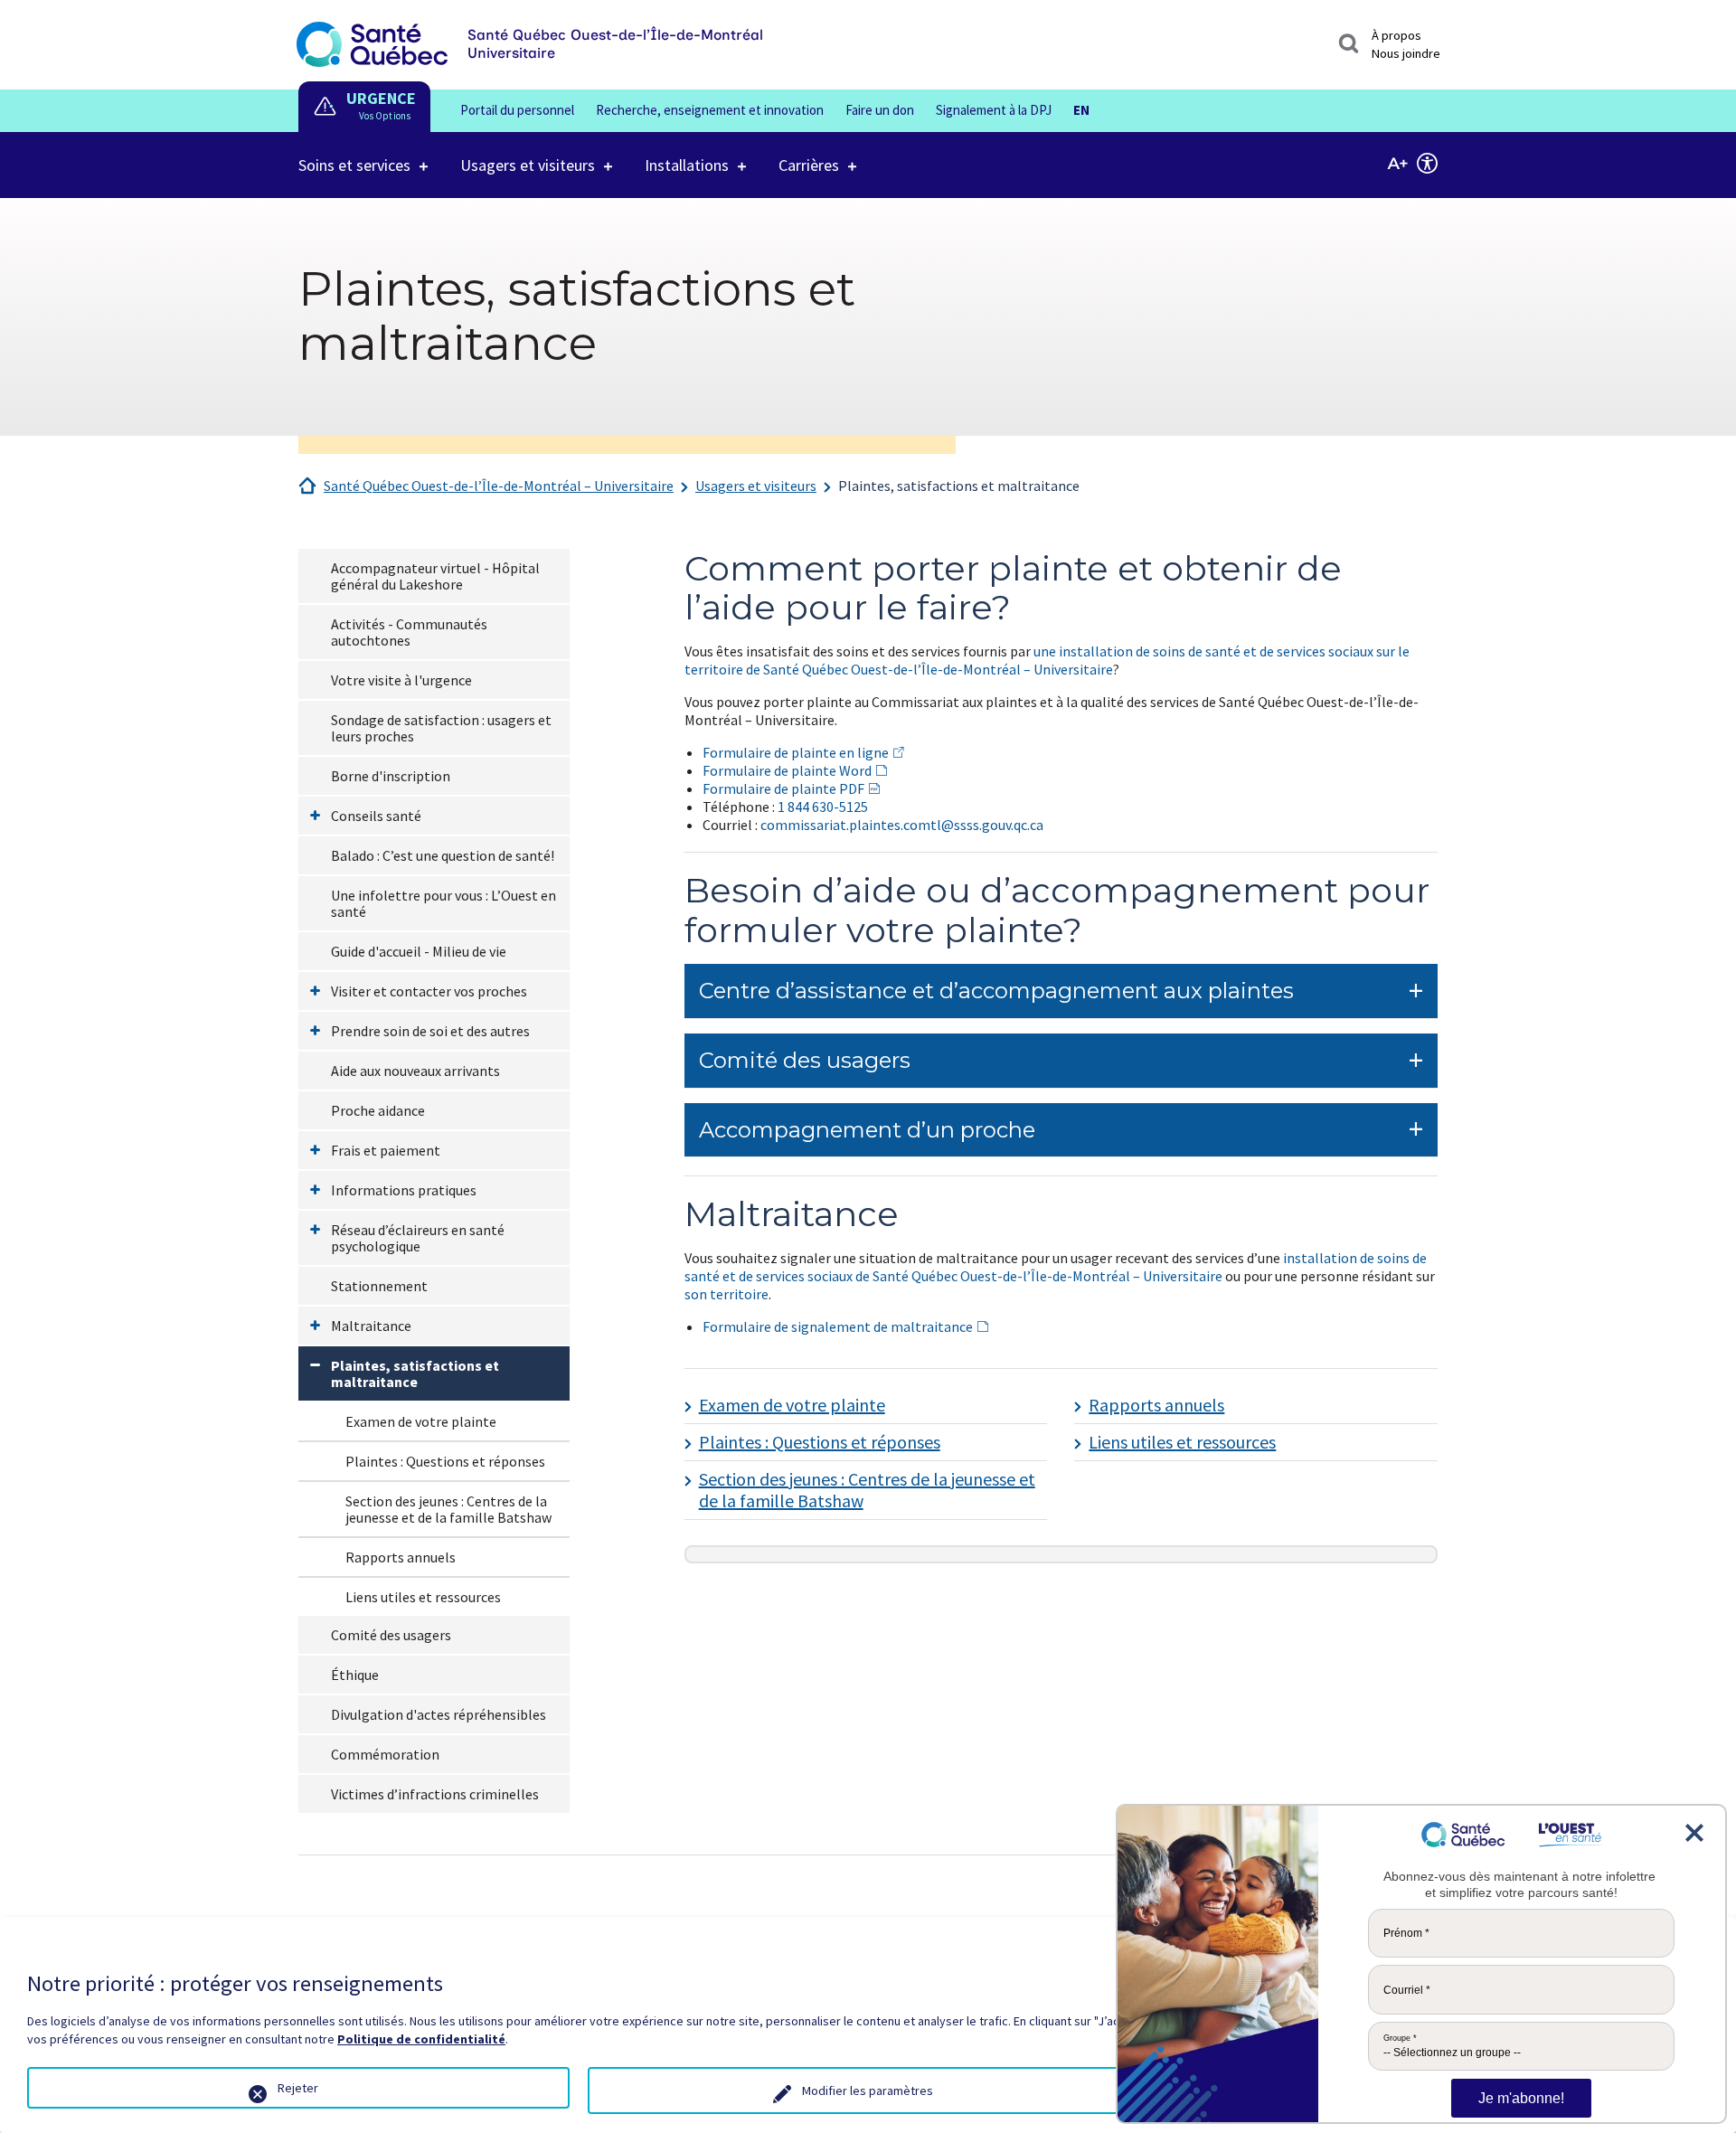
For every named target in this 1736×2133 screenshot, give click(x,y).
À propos (1396, 35)
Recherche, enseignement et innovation (710, 110)
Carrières (809, 165)
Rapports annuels (401, 1557)
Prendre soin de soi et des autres (430, 1031)
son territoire (726, 1294)
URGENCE (381, 98)
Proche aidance (378, 1110)
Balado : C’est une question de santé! (443, 855)
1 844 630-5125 (823, 807)
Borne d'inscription (391, 776)
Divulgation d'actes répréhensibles (439, 1714)
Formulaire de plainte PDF (783, 788)
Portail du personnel (517, 110)
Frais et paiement (386, 1150)
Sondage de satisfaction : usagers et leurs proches (441, 728)
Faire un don (880, 110)
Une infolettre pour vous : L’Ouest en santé (443, 903)
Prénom (1406, 1933)
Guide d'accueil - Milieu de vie (419, 951)
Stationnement (379, 1286)
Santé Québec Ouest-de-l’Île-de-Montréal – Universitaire (499, 486)
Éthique (355, 1675)
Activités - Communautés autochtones (409, 632)
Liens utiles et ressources (423, 1597)
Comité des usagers (391, 1635)
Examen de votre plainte (421, 1421)
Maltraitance (371, 1326)
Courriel (1407, 1990)
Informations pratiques (404, 1190)
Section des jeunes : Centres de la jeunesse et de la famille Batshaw (448, 1509)
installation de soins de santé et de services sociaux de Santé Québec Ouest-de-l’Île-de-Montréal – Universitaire (1056, 1267)
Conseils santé (376, 816)
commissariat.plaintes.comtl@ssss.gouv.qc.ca (902, 825)
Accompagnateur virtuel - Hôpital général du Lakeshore (435, 576)
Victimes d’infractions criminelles (435, 1794)
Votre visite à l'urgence (401, 680)
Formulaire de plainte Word (787, 770)
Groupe (1400, 2039)
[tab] (1061, 991)
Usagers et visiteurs (528, 165)
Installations (687, 165)
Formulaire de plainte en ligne (796, 752)
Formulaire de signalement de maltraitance (838, 1326)
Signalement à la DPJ (994, 110)
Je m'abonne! (1521, 2098)
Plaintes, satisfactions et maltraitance (959, 486)
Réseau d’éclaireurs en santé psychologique (418, 1238)
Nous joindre (1406, 53)
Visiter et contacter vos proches (429, 991)
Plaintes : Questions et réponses (445, 1461)
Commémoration (385, 1754)
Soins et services (354, 165)
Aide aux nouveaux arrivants (415, 1071)
